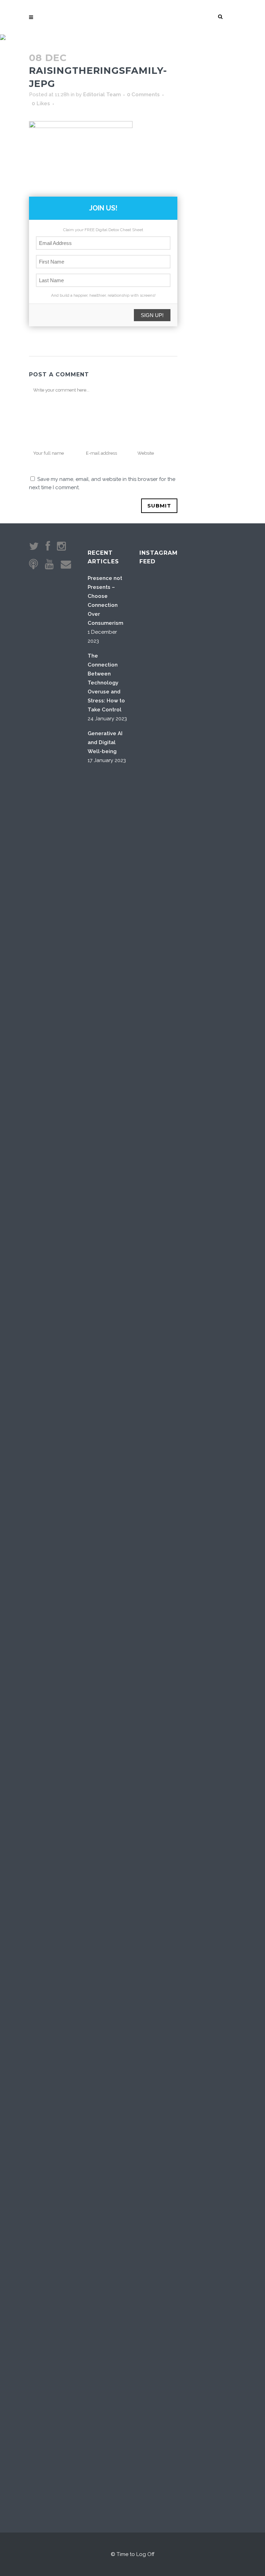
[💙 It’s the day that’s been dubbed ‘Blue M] (191, 2043)
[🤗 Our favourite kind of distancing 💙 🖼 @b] (191, 762)
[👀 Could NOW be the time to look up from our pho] (226, 811)
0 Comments (143, 95)
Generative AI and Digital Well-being (105, 742)
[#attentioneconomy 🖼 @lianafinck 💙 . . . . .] (156, 1729)
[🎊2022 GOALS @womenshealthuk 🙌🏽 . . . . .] (226, 1756)
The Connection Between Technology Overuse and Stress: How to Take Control (106, 683)
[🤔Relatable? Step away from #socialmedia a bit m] (226, 1270)
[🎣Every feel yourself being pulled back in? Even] (156, 833)
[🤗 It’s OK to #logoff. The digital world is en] (191, 1333)
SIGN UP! (152, 315)
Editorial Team (102, 95)
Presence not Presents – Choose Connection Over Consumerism (105, 601)
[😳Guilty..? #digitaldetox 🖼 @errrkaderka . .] (156, 1297)
